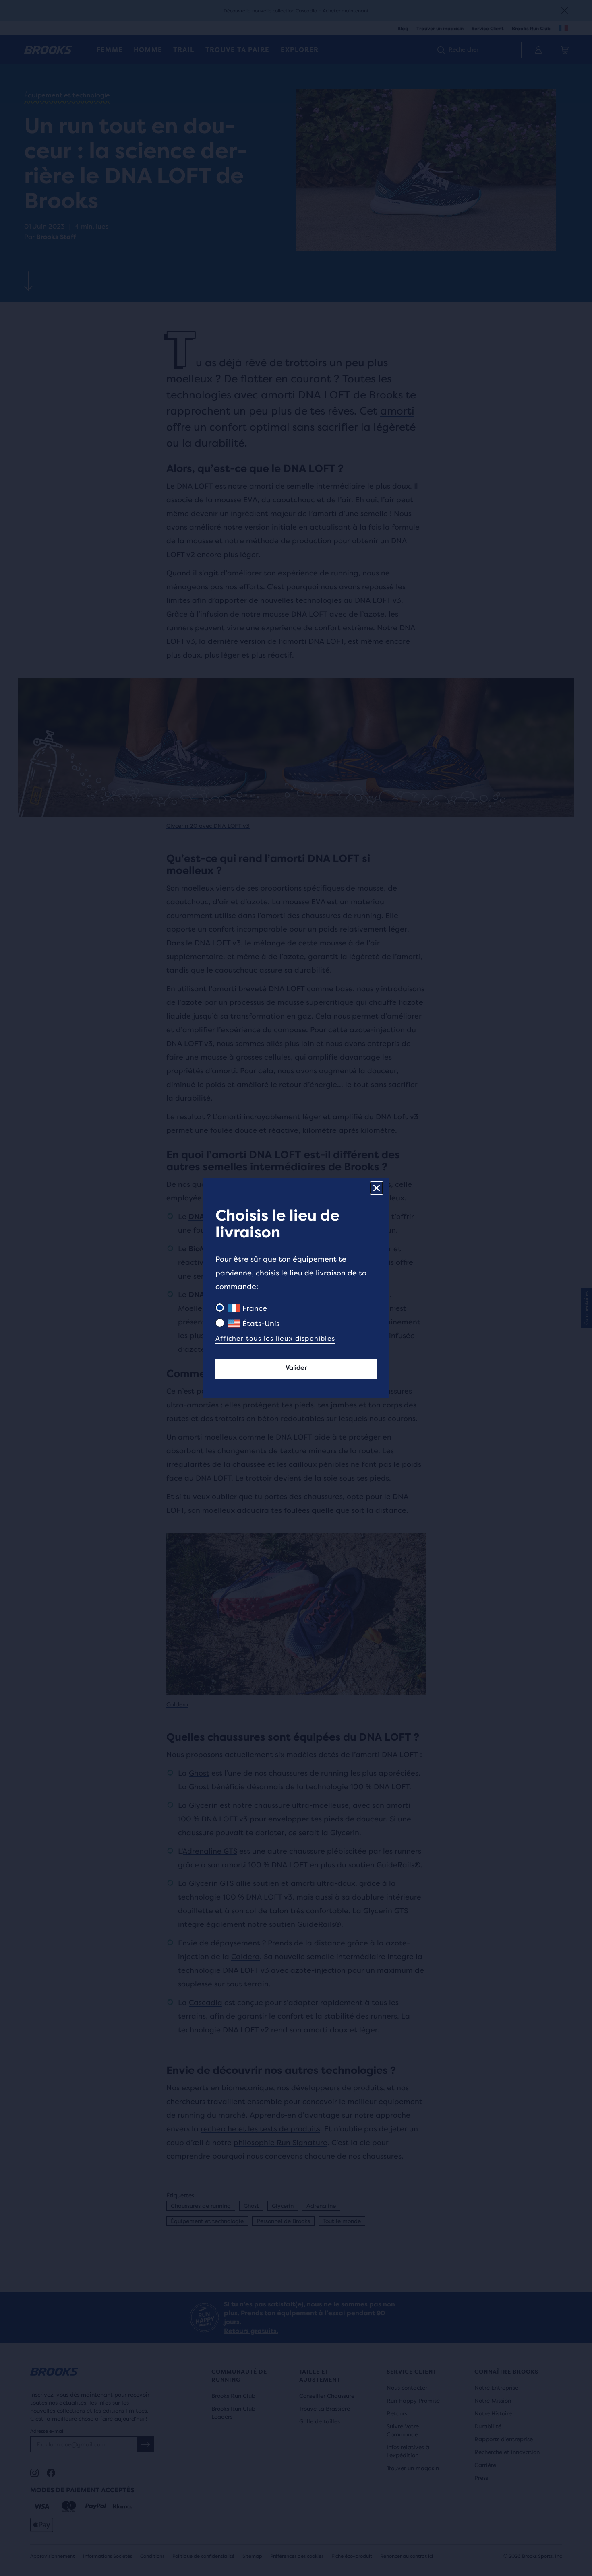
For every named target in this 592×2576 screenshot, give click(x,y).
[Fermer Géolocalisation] (377, 1188)
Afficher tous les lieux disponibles (275, 1338)
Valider (296, 1368)
